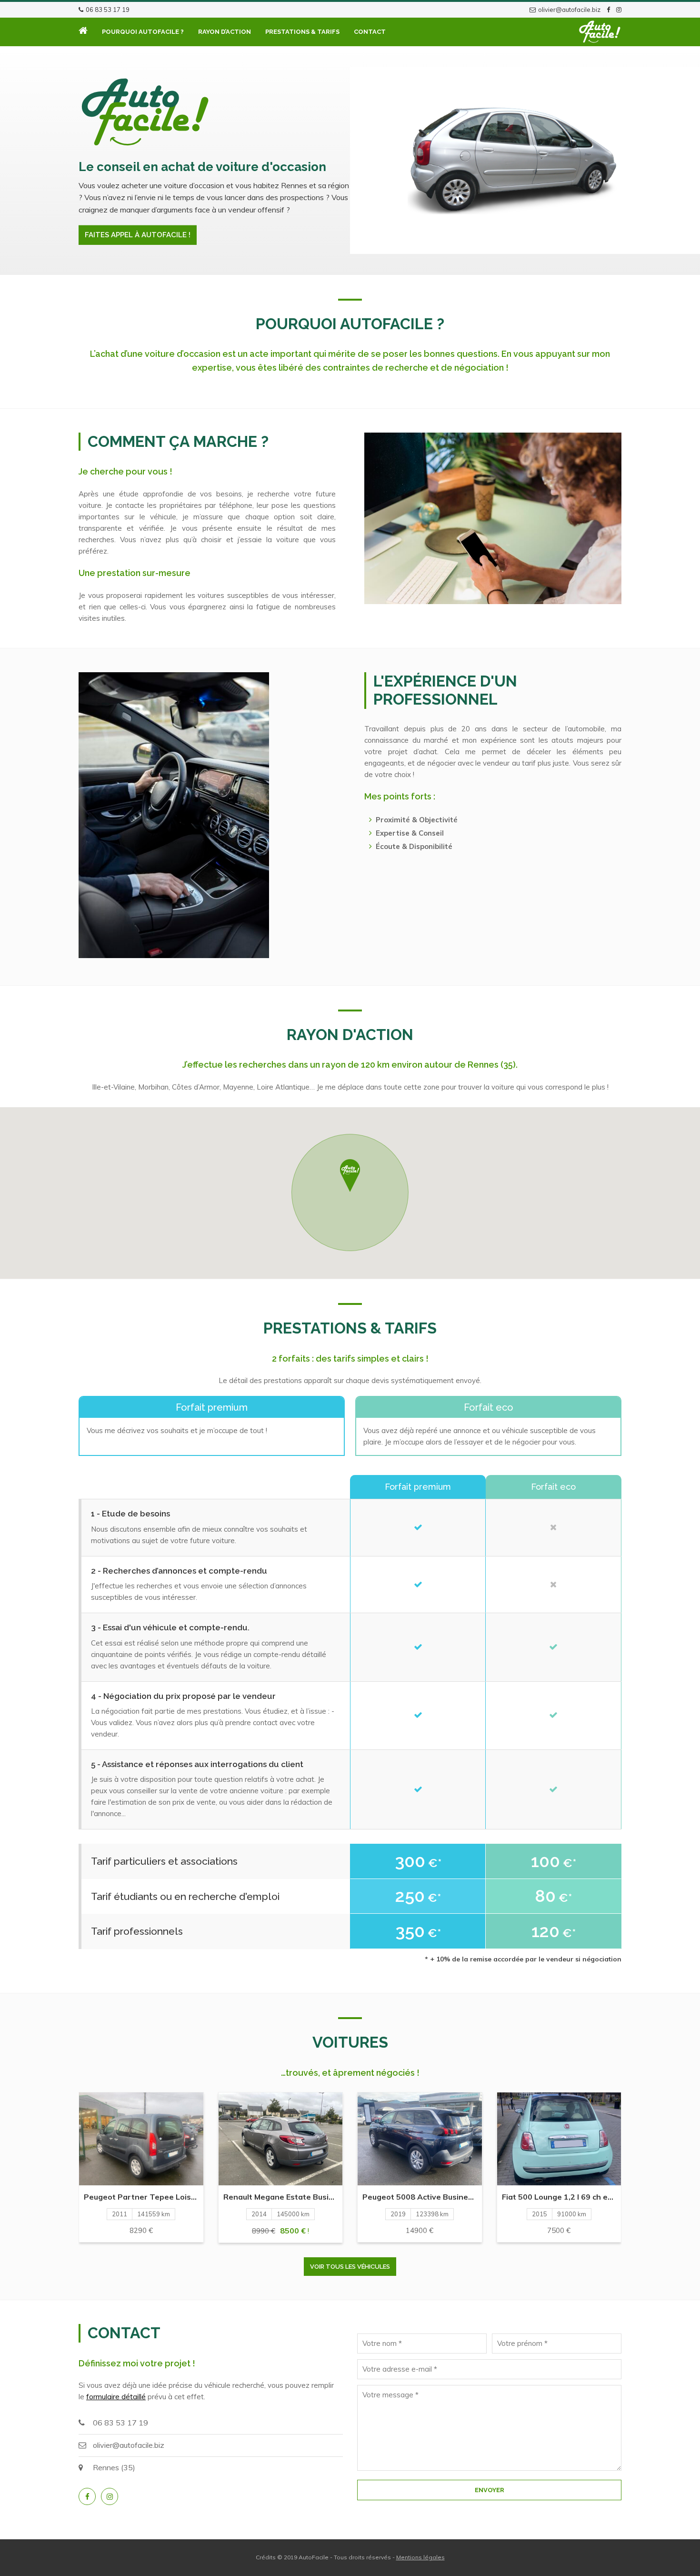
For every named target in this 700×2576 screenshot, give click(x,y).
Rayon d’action (225, 32)
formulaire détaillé (116, 2397)
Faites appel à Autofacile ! (138, 235)
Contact (370, 32)
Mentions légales (420, 2557)
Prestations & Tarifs (302, 32)
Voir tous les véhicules (350, 2267)
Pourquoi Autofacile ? (143, 32)
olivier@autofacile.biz (569, 10)
